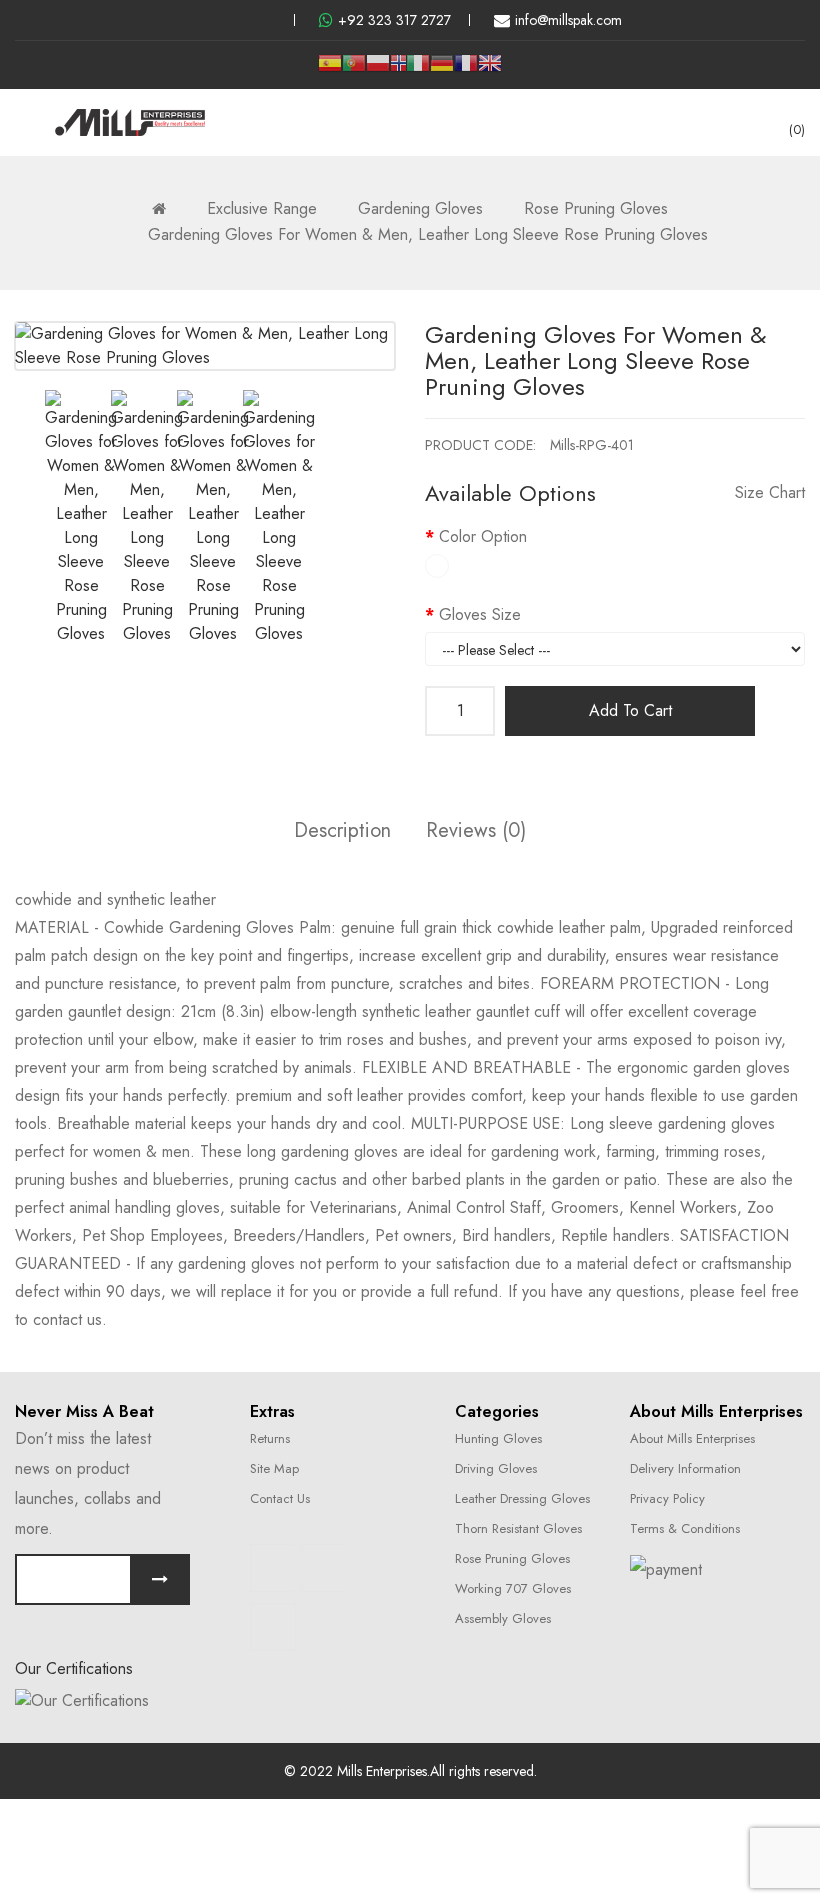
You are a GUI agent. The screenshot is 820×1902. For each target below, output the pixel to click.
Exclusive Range (262, 208)
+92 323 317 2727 (394, 20)
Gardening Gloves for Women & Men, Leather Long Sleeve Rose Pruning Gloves (428, 234)
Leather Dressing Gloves (522, 1498)
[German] (442, 70)
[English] (490, 70)
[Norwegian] (398, 66)
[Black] (437, 566)
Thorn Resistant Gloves (518, 1528)
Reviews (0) (476, 830)
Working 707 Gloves (513, 1588)
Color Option (483, 536)
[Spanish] (330, 70)
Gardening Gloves (420, 208)
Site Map (274, 1468)
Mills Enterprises (382, 1771)
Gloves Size (480, 614)
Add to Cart (630, 710)
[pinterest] (270, 20)
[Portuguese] (354, 70)
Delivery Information (685, 1468)
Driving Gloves (496, 1468)
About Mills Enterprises (692, 1438)
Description (342, 830)
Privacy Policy (667, 1498)
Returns (270, 1438)
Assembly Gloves (503, 1618)
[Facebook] (273, 1568)
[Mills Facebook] (204, 20)
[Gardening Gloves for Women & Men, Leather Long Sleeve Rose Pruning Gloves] (81, 518)
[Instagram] (323, 1568)
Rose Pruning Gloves (596, 208)
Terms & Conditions (685, 1528)
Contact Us (280, 1498)
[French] (466, 70)
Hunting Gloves (498, 1438)
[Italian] (418, 70)
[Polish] (378, 70)
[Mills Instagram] (237, 20)
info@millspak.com (568, 20)
